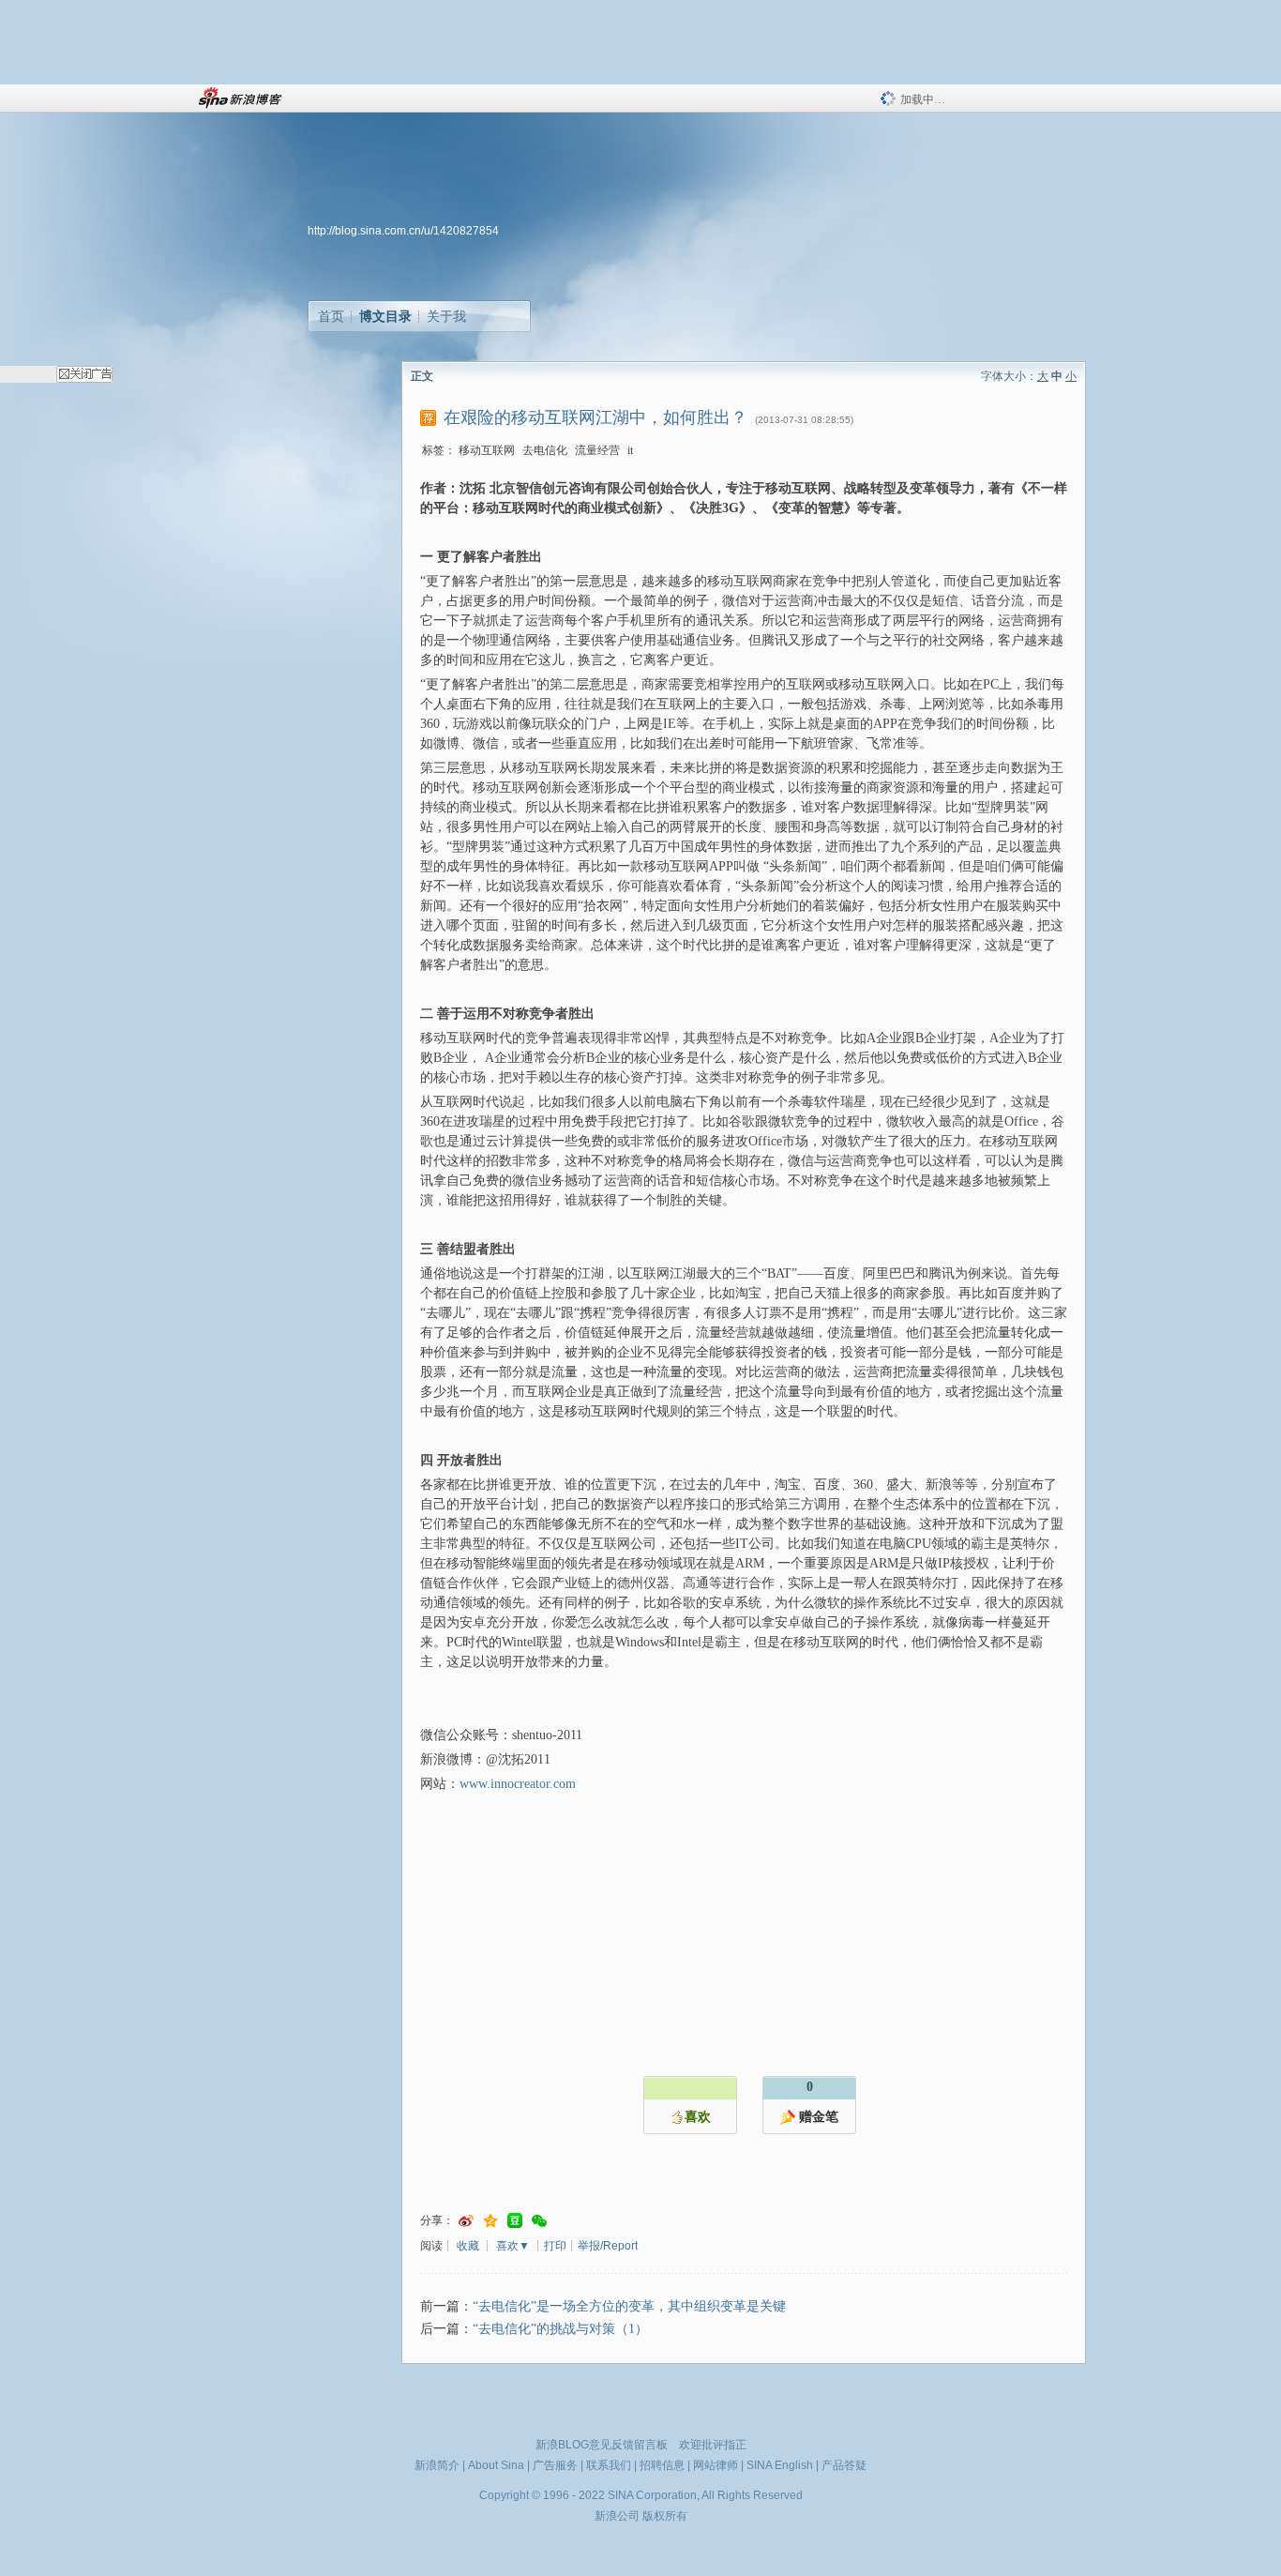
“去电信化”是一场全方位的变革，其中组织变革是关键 (629, 2306)
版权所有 (665, 2516)
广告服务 (555, 2465)
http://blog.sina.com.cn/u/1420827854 (403, 231)
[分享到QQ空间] (490, 2221)
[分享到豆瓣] (515, 2221)
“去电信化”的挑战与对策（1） (560, 2329)
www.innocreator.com (518, 1784)
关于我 (446, 316)
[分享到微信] (539, 2221)
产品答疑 (844, 2465)
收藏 (468, 2246)
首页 (331, 316)
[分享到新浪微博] (466, 2221)
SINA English (780, 2465)
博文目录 (385, 316)
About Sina (496, 2465)
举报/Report (608, 2246)
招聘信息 (662, 2465)
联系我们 (609, 2465)
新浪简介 (437, 2465)
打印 (555, 2246)
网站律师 (716, 2465)
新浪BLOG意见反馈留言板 (602, 2445)
